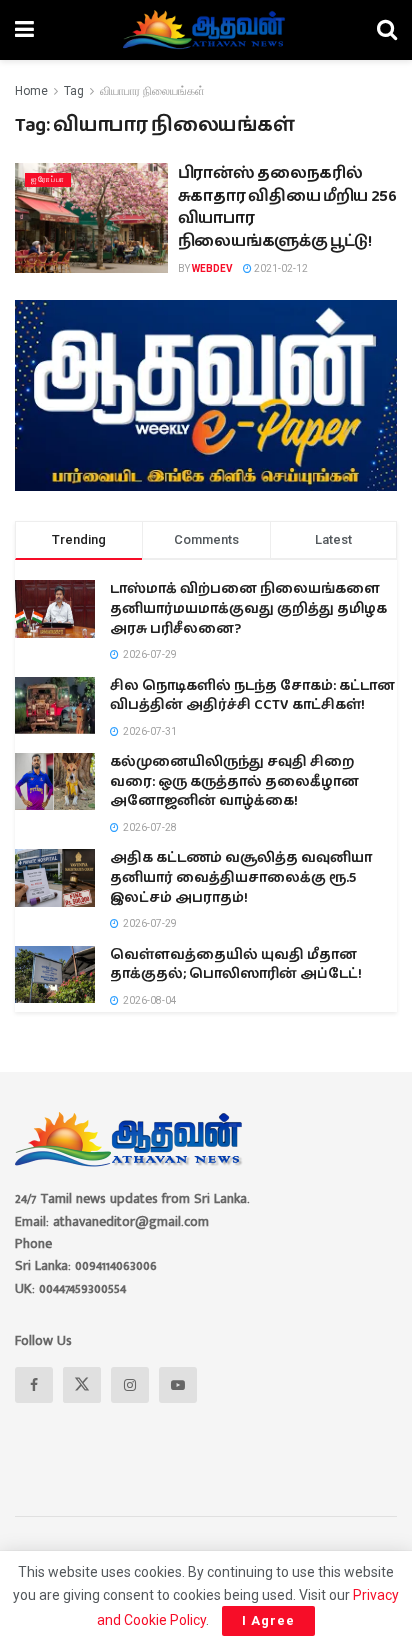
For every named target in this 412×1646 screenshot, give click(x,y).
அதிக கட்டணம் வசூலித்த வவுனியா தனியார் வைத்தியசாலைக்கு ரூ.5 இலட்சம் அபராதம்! (241, 877)
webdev (212, 268)
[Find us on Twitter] (82, 1385)
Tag (74, 91)
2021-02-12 (280, 268)
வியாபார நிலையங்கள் (152, 91)
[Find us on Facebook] (34, 1385)
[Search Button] (387, 30)
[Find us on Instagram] (130, 1385)
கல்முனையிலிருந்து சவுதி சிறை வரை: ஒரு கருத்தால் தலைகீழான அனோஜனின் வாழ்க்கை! (234, 781)
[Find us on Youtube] (178, 1385)
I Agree (268, 1620)
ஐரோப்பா (48, 179)
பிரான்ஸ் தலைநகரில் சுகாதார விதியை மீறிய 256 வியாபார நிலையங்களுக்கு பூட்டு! (287, 207)
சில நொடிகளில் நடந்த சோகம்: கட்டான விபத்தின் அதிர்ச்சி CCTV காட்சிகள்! (252, 696)
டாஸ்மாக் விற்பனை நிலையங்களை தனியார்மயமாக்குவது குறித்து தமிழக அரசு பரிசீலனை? (248, 608)
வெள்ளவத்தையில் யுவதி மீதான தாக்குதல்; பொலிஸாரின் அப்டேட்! (236, 965)
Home (31, 91)
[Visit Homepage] (205, 30)
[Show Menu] (24, 30)
